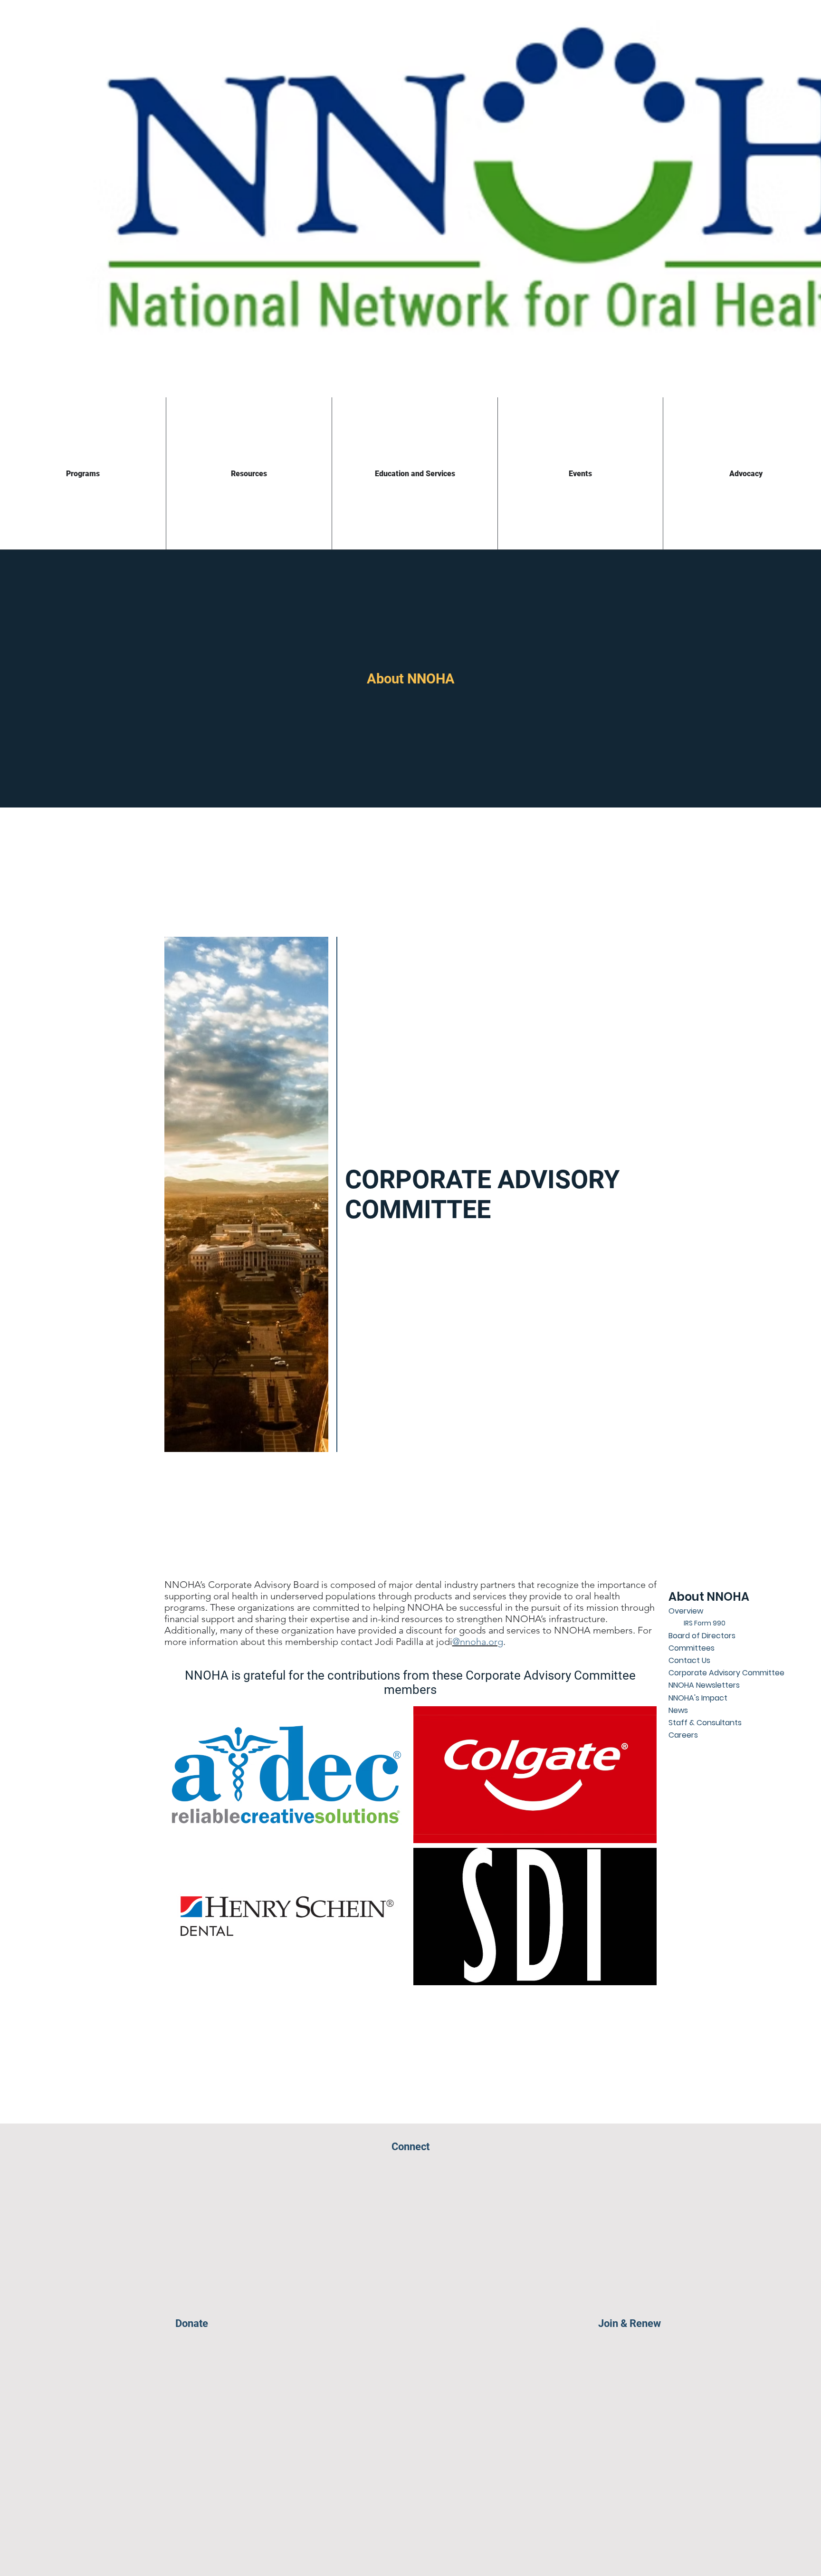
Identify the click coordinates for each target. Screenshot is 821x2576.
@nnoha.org (478, 1642)
